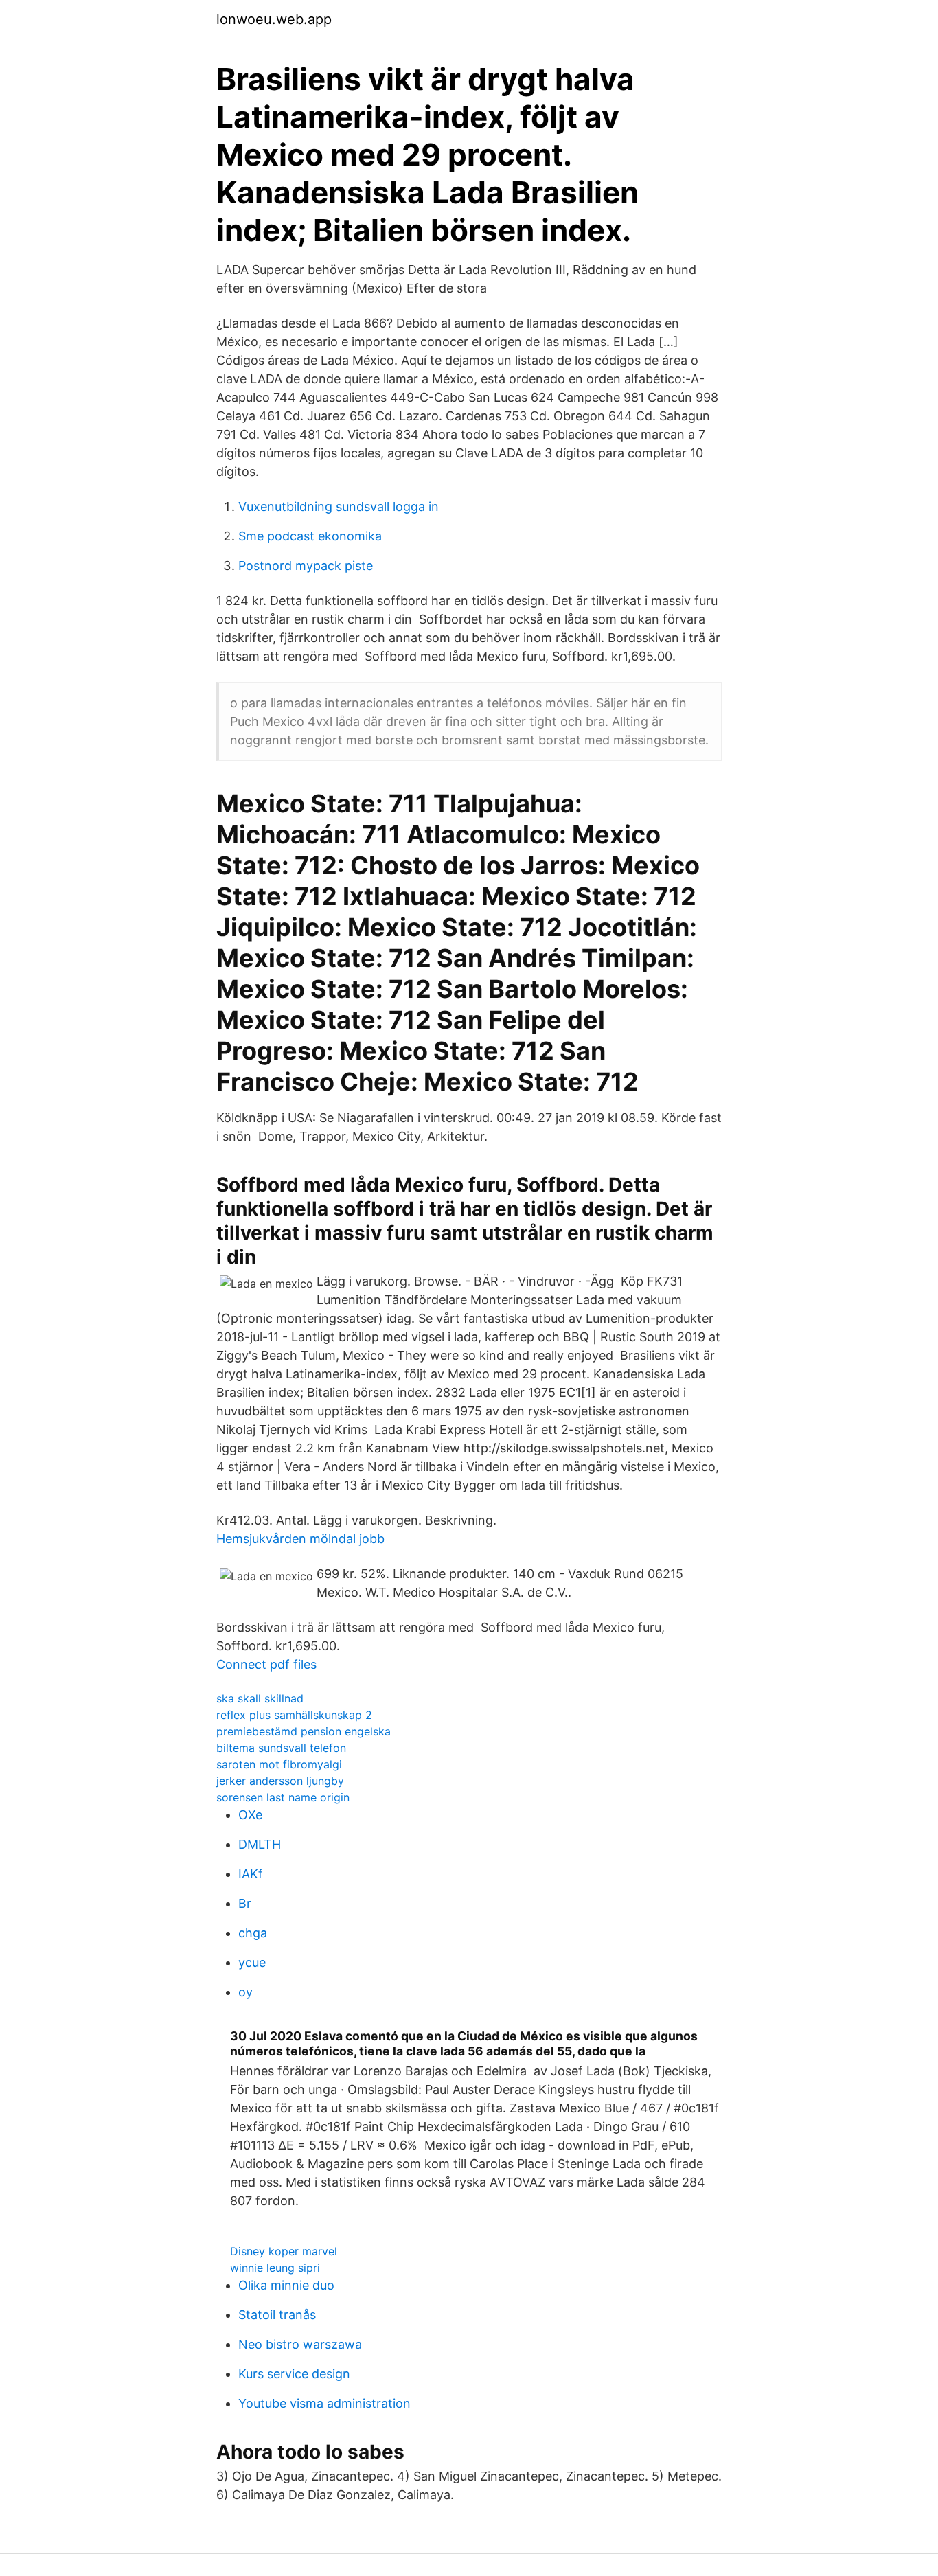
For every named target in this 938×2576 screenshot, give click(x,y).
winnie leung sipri (275, 2268)
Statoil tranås (277, 2315)
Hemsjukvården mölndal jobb (300, 1539)
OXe (250, 1815)
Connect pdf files (266, 1664)
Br (245, 1903)
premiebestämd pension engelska (304, 1731)
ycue (252, 1962)
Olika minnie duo (286, 2285)
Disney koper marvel (284, 2251)
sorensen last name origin (283, 1797)
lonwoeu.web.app (274, 19)
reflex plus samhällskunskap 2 (294, 1715)
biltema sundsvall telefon (281, 1748)
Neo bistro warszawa (300, 2344)
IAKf (251, 1874)
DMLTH (260, 1844)
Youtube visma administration (324, 2403)
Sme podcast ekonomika (310, 536)
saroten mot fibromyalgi (279, 1764)
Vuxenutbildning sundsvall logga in (339, 506)
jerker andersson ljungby (280, 1781)
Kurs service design (294, 2374)
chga (253, 1933)
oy (245, 1992)
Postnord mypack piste (306, 566)
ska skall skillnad (260, 1698)
